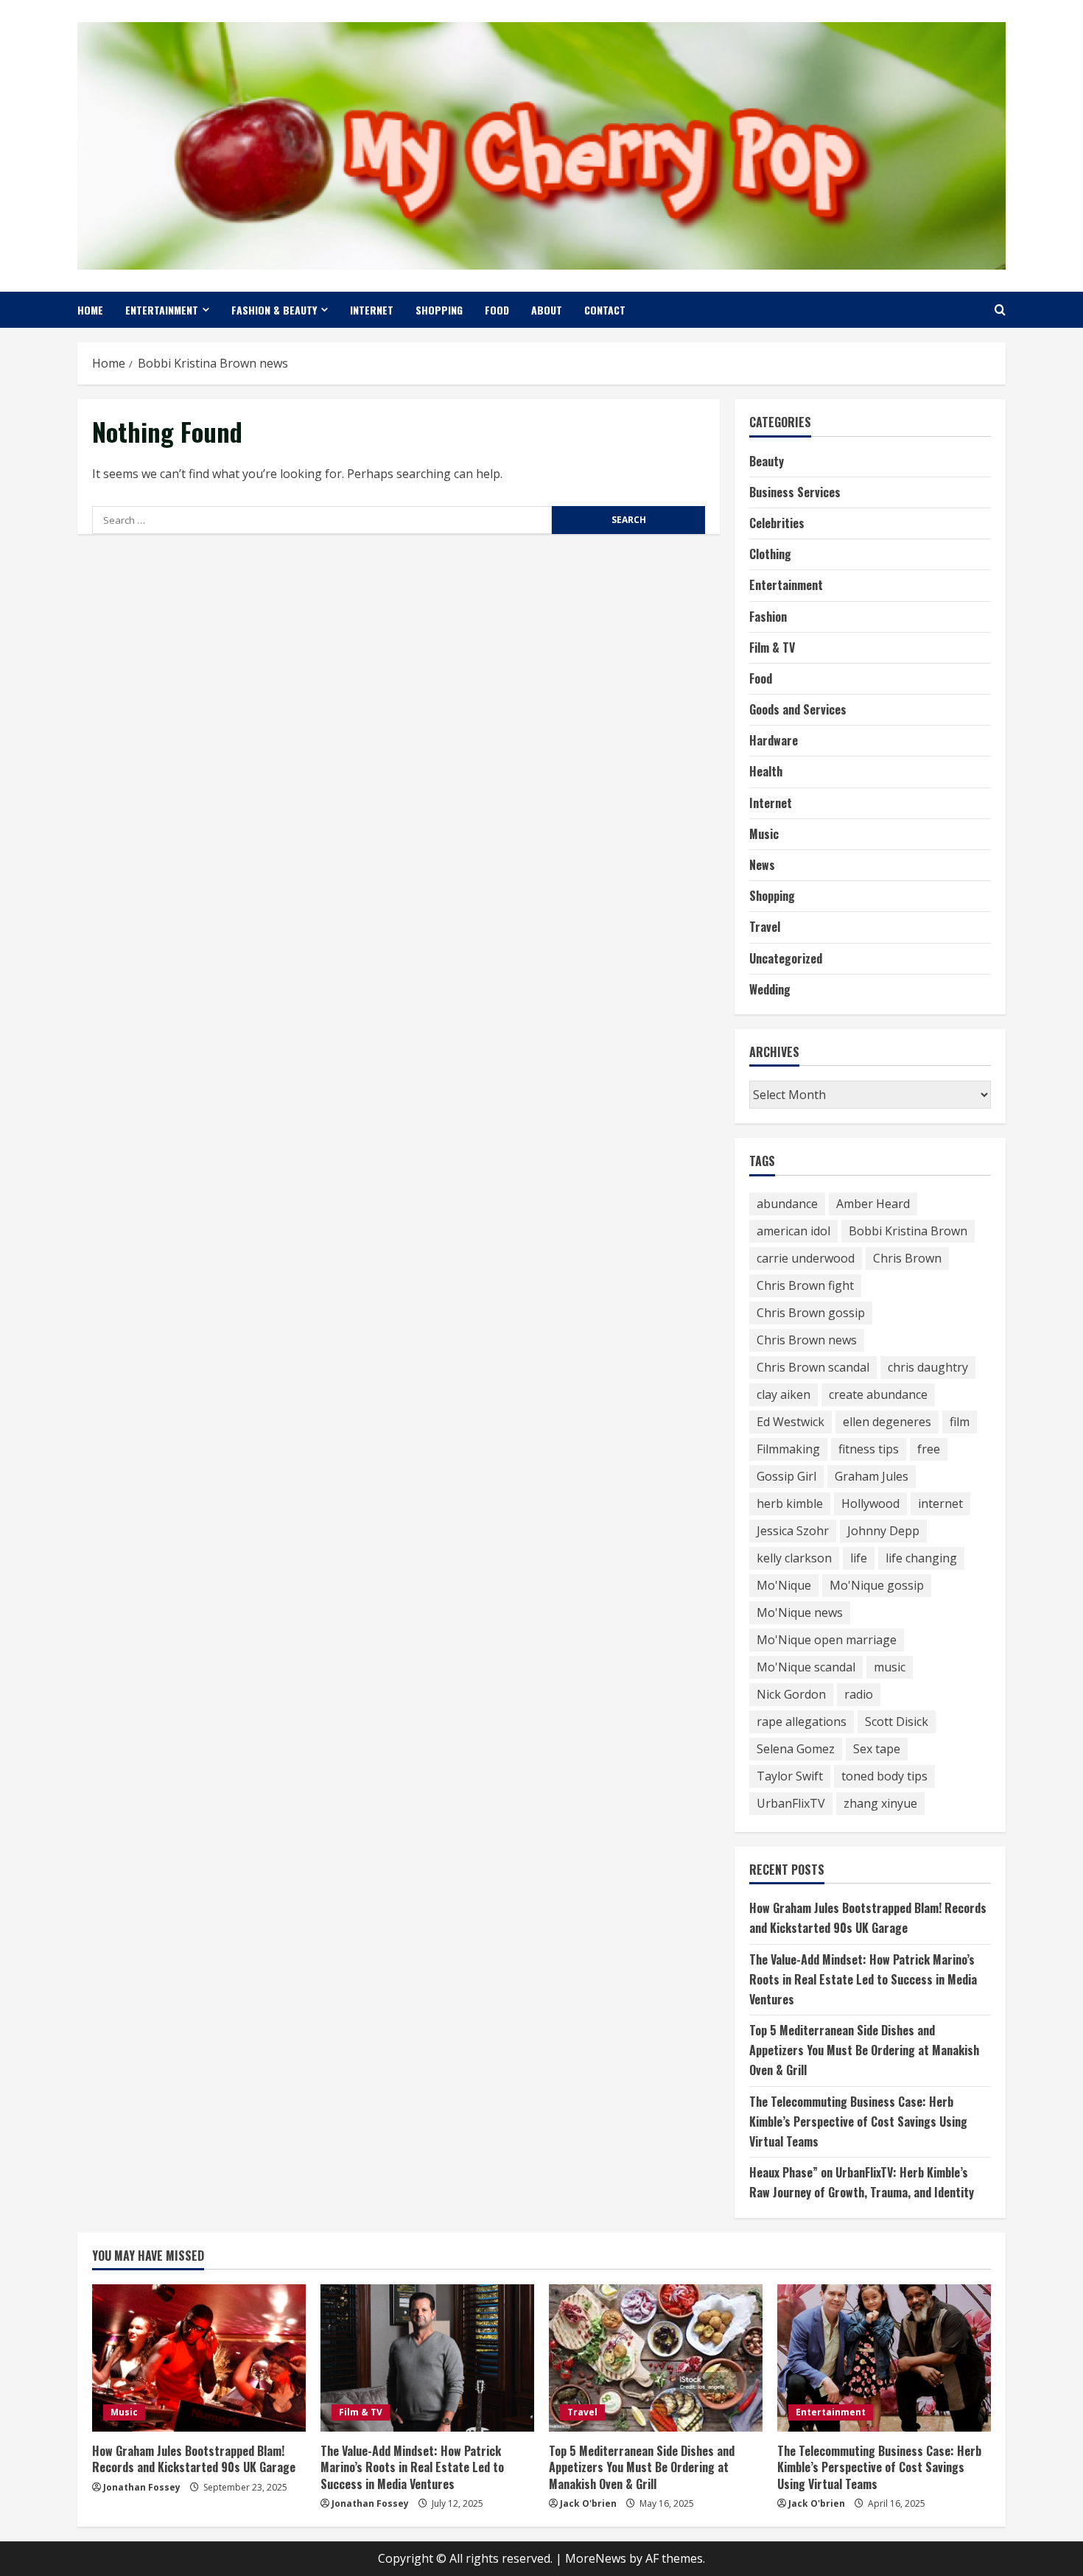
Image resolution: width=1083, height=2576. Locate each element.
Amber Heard (873, 1204)
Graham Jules (872, 1476)
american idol (793, 1231)
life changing (921, 1558)
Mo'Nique (784, 1585)
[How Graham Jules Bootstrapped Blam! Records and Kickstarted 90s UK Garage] (199, 2358)
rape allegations (802, 1722)
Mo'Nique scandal (806, 1667)
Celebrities (777, 523)
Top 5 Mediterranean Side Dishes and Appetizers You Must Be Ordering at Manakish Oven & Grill (864, 2050)
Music (764, 834)
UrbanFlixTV (791, 1803)
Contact (605, 310)
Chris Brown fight (805, 1285)
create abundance (878, 1394)
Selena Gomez (796, 1749)
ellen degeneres (887, 1422)
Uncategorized (786, 958)
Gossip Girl (786, 1476)
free (929, 1449)
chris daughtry (928, 1367)
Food (497, 310)
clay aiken (784, 1394)
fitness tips (869, 1449)
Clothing (770, 554)
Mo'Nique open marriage (827, 1640)
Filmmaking (788, 1449)
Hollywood (870, 1503)
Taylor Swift (790, 1776)
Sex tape (877, 1749)
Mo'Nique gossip (877, 1585)
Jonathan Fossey (142, 2487)
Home (90, 310)
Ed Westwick (791, 1422)
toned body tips (884, 1776)
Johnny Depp (883, 1531)
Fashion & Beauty (274, 310)
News (762, 865)
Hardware (774, 740)
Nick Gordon (791, 1694)
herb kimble (790, 1503)
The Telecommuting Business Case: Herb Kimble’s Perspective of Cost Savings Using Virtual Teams (858, 2121)
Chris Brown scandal (813, 1367)
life (859, 1558)
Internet (372, 310)
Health (766, 771)
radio (859, 1694)
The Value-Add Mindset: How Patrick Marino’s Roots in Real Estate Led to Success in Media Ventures (863, 1979)
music (890, 1667)
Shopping (439, 310)
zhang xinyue (880, 1803)
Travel (765, 927)
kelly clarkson (794, 1558)
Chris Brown (907, 1258)
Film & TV (772, 647)
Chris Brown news (807, 1340)
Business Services (795, 492)
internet (940, 1503)
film (960, 1422)
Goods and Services (798, 709)
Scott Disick (897, 1722)
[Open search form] (1000, 310)
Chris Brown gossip (811, 1313)
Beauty (767, 461)
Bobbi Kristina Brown (908, 1231)
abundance (787, 1204)
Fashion (768, 617)
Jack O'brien (588, 2503)
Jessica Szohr (793, 1531)
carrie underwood (806, 1258)
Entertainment (162, 310)
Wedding (770, 989)
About (547, 310)
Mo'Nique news (800, 1612)
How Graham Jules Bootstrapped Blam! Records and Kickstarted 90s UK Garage (194, 2459)
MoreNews (596, 2558)
